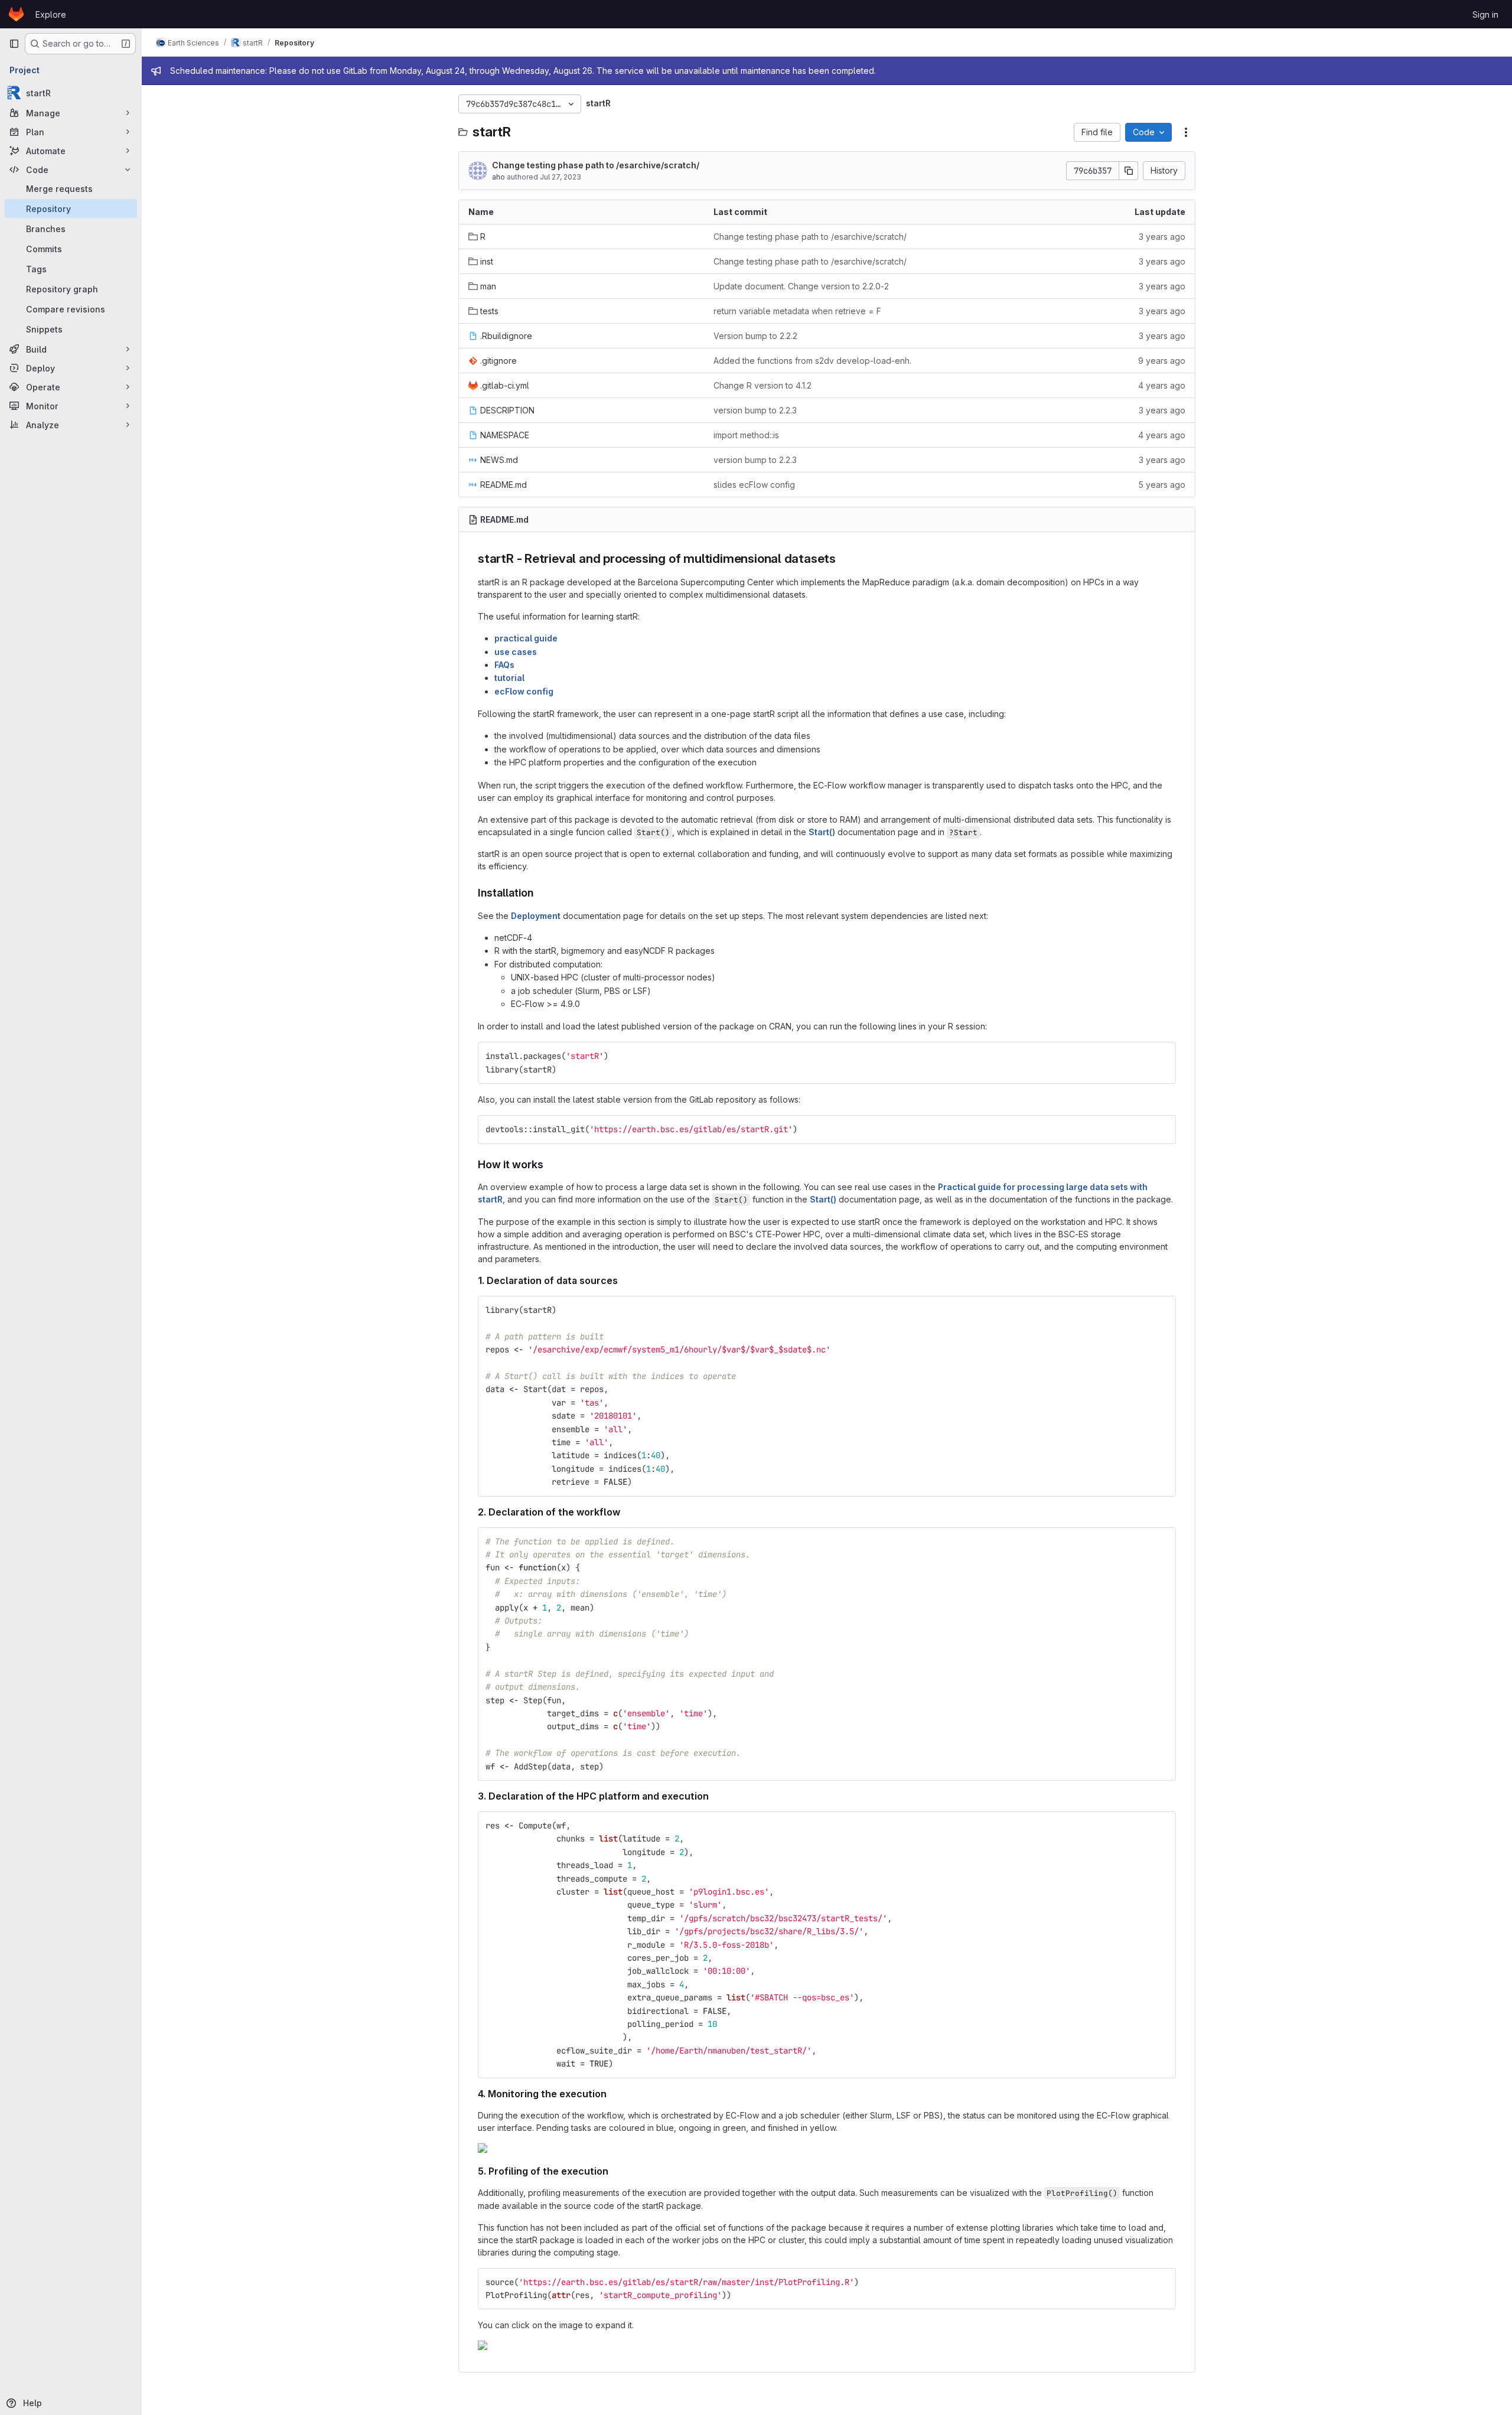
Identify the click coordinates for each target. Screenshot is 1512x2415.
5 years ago (1162, 485)
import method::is (746, 435)
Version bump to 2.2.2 (755, 336)
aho (498, 177)
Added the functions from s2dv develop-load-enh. (812, 361)
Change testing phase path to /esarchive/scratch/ (596, 165)
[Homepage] (16, 14)
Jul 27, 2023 (561, 177)
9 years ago (1162, 361)
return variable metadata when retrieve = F (797, 311)
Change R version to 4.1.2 (762, 385)
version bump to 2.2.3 (755, 410)
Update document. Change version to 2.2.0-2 (801, 286)
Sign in (1485, 14)
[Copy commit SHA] (1129, 171)
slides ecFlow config (754, 485)
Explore (51, 14)
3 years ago (1162, 237)
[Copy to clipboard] (1162, 1056)
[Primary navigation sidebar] (14, 44)
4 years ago (1162, 385)
